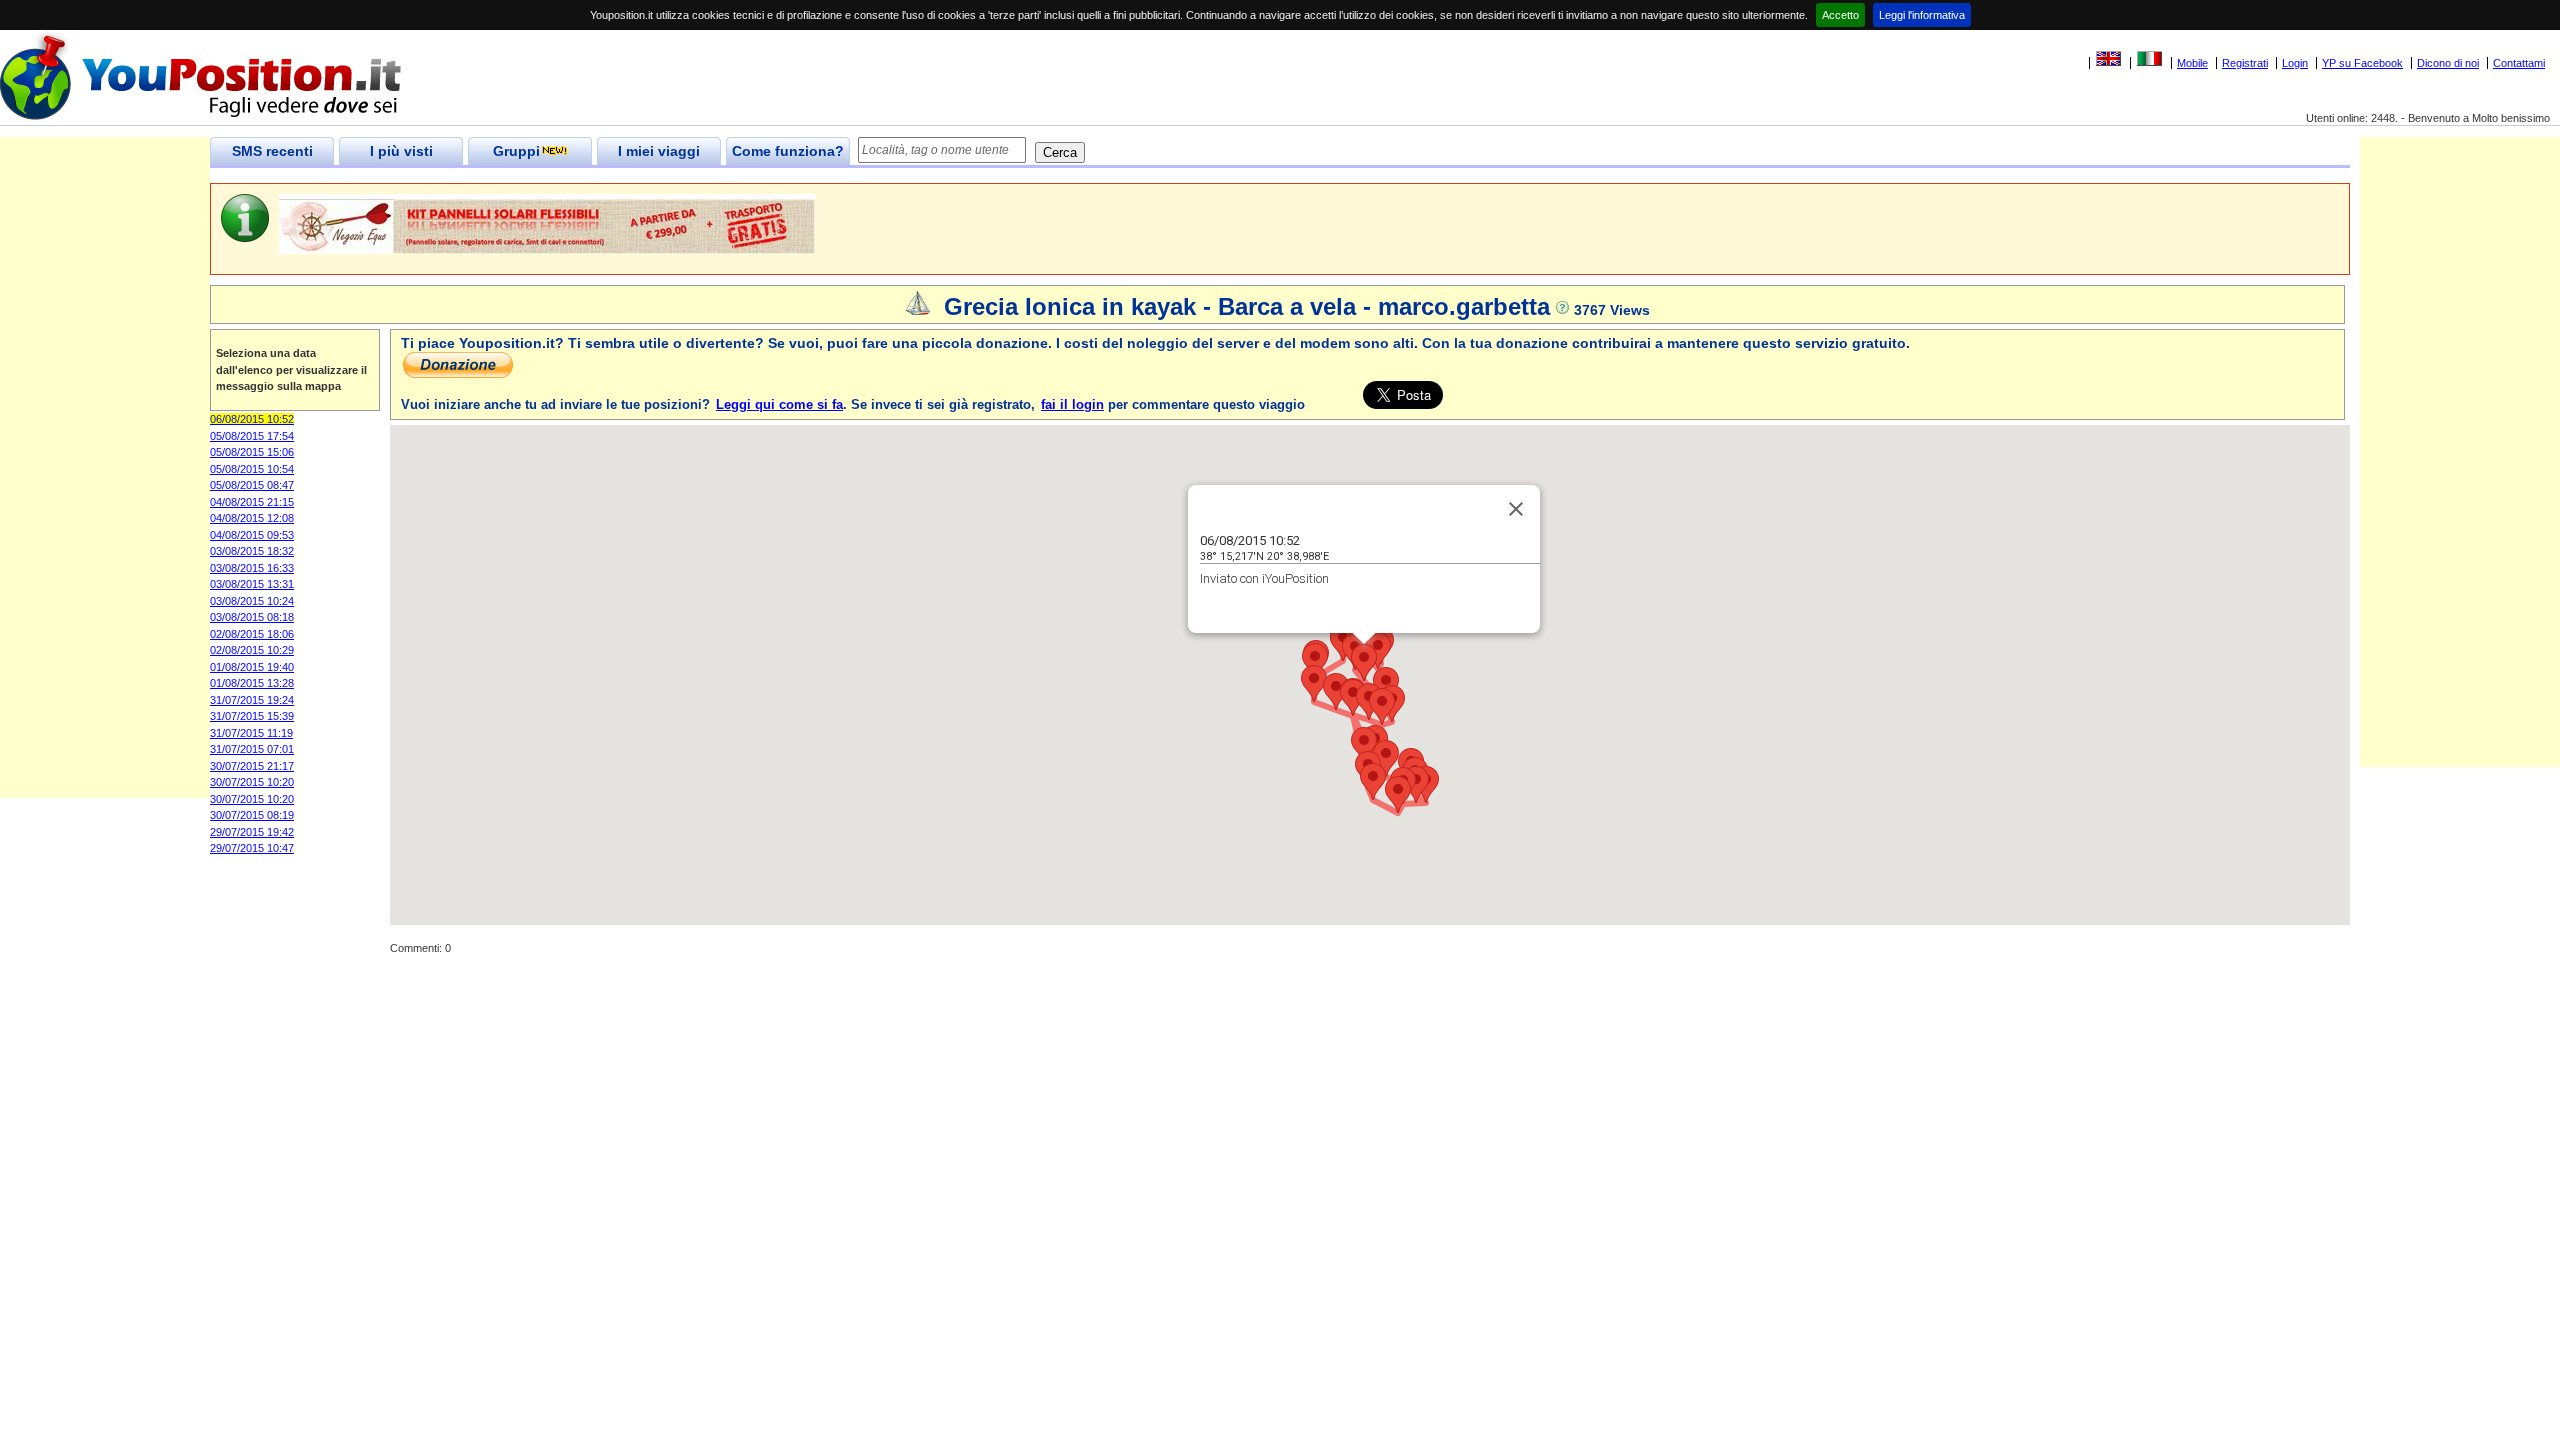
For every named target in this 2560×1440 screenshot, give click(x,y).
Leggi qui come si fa (779, 404)
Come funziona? (788, 151)
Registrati (2245, 63)
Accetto (1840, 15)
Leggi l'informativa (1922, 15)
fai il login (1072, 404)
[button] (1382, 706)
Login (2295, 63)
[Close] (1516, 509)
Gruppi (516, 151)
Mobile (2192, 63)
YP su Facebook (2362, 63)
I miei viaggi (659, 151)
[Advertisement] (105, 498)
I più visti (401, 151)
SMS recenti (272, 151)
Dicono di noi (2448, 63)
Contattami (2519, 63)
